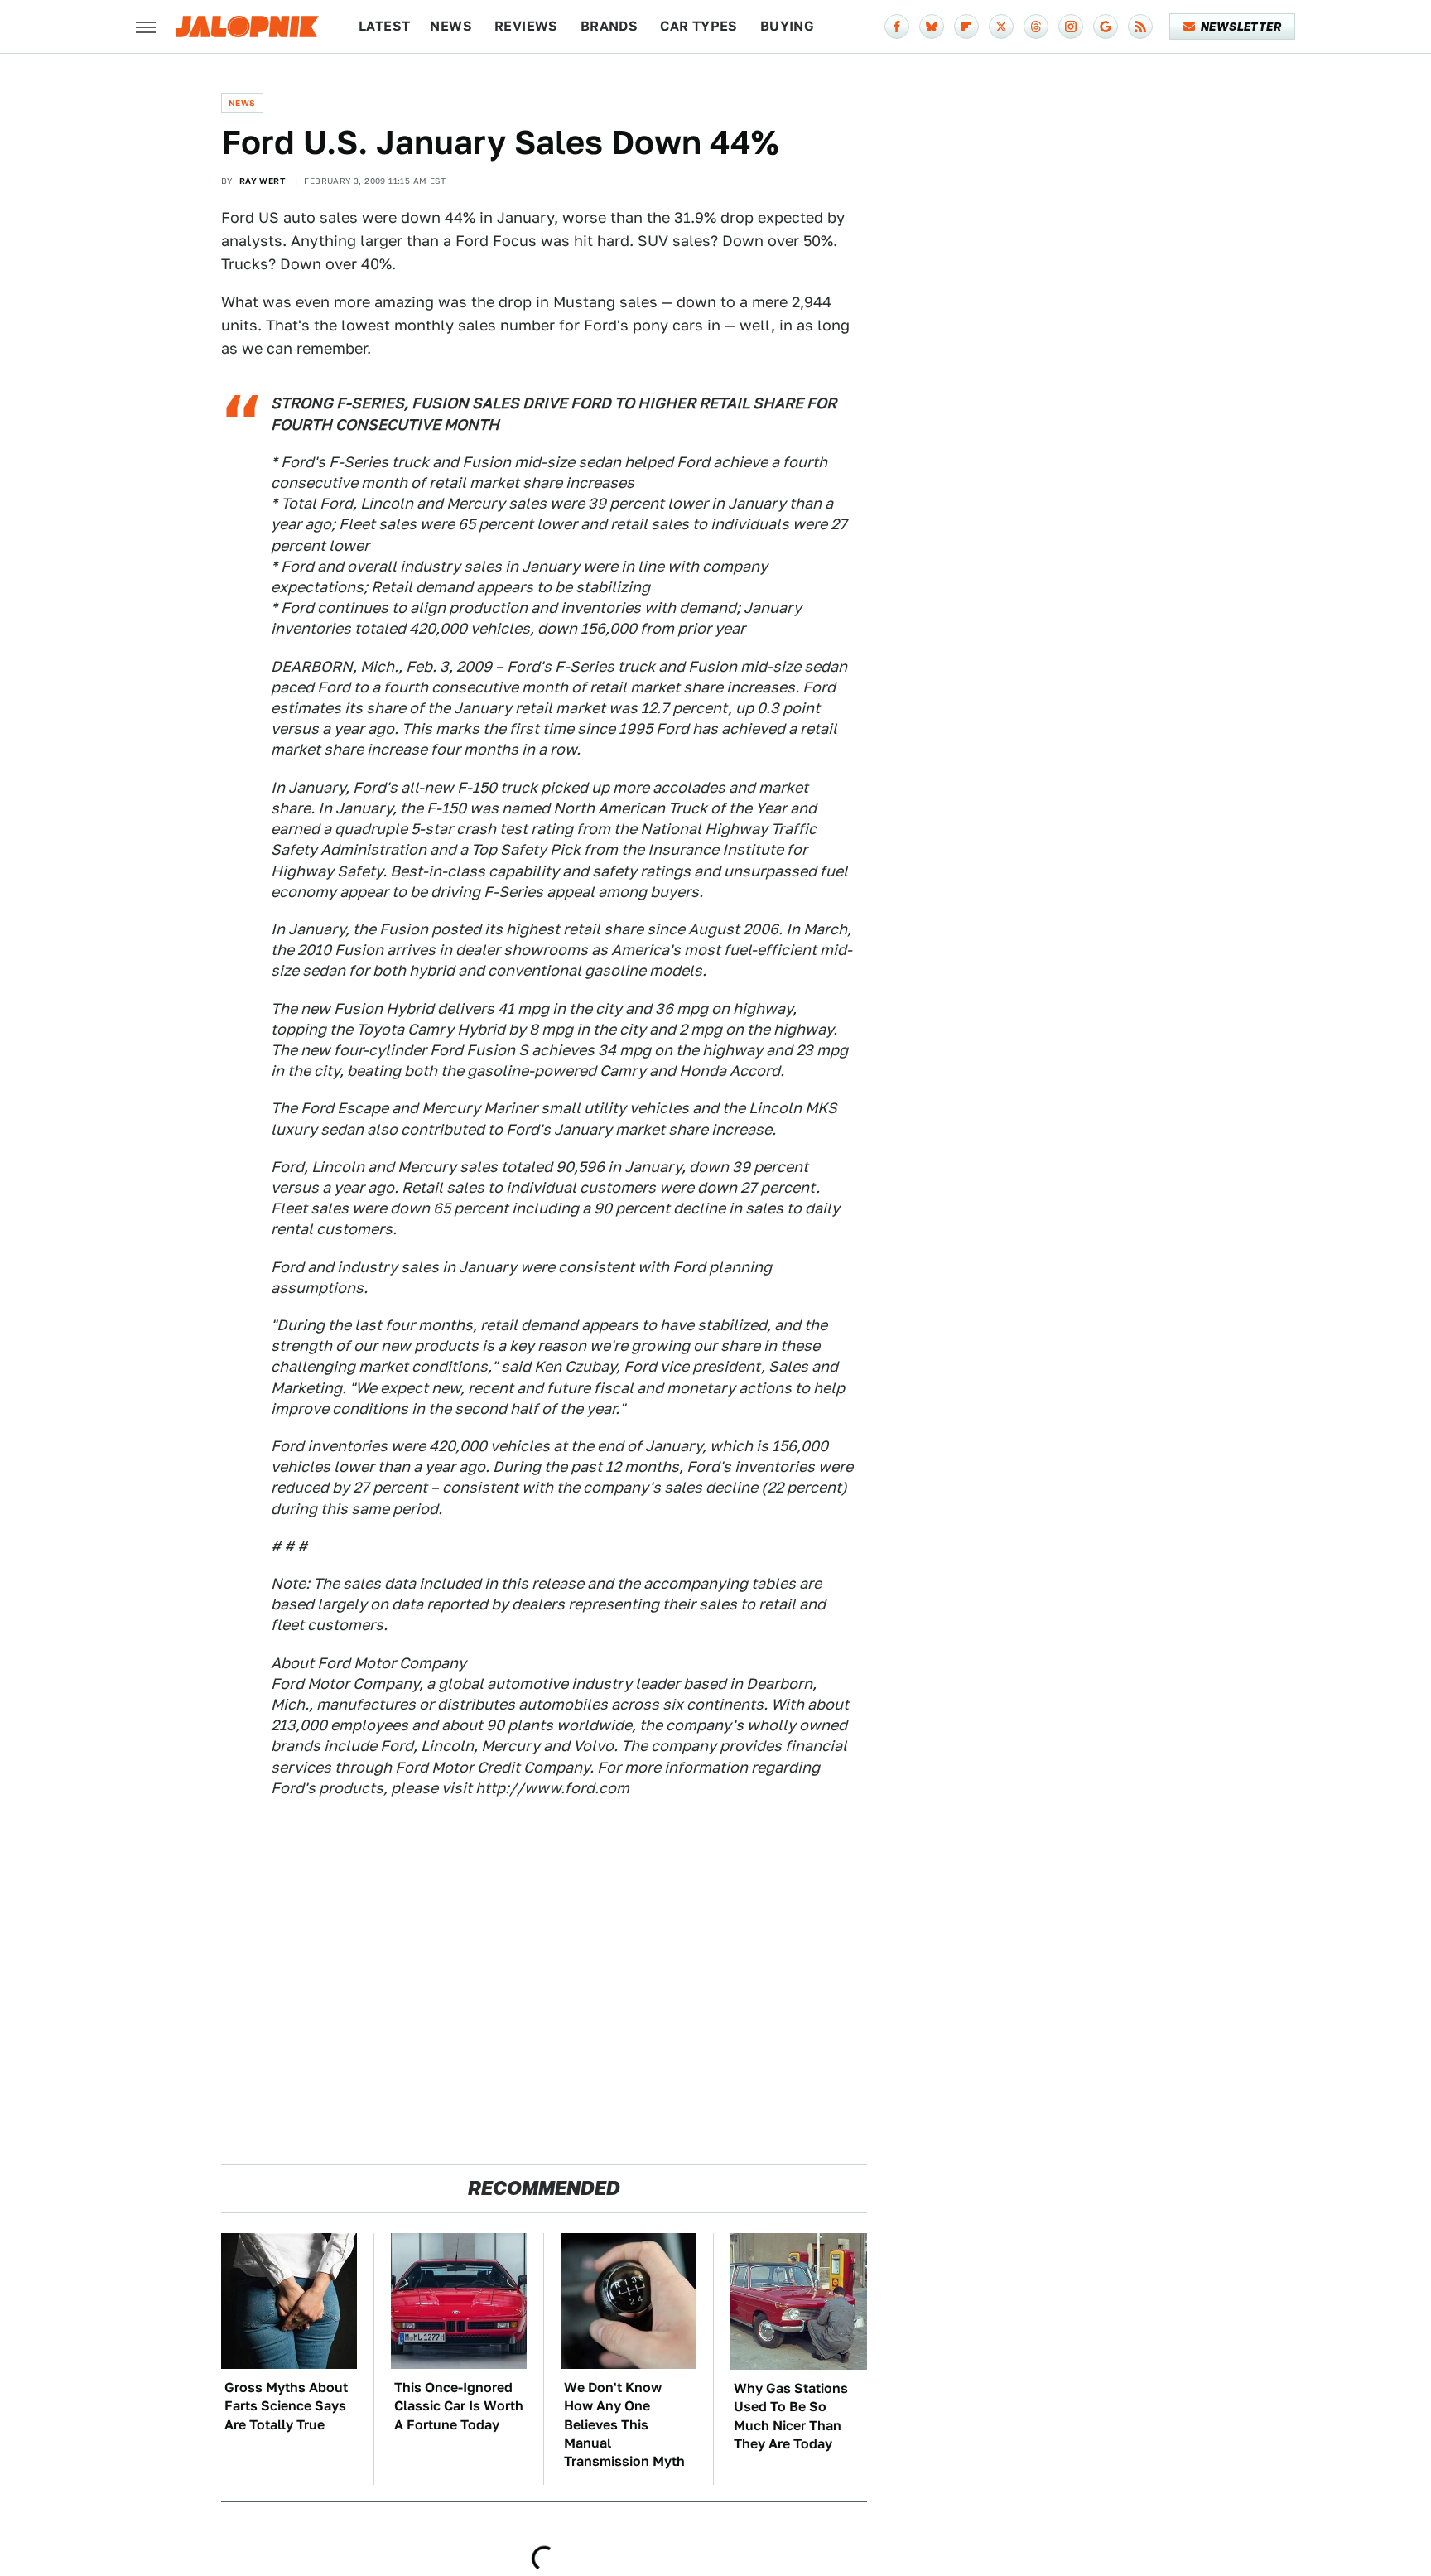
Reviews (526, 26)
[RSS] (1140, 27)
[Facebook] (897, 27)
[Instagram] (1071, 27)
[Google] (1106, 27)
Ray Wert (262, 181)
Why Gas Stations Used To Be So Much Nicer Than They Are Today (791, 2416)
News (451, 26)
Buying (787, 26)
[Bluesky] (932, 27)
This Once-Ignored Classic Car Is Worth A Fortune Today (459, 2406)
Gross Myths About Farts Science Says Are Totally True (286, 2406)
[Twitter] (1001, 27)
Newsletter (1241, 27)
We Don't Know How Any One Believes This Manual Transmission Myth (624, 2425)
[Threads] (1036, 27)
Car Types (699, 26)
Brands (609, 26)
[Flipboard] (966, 27)
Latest (384, 26)
